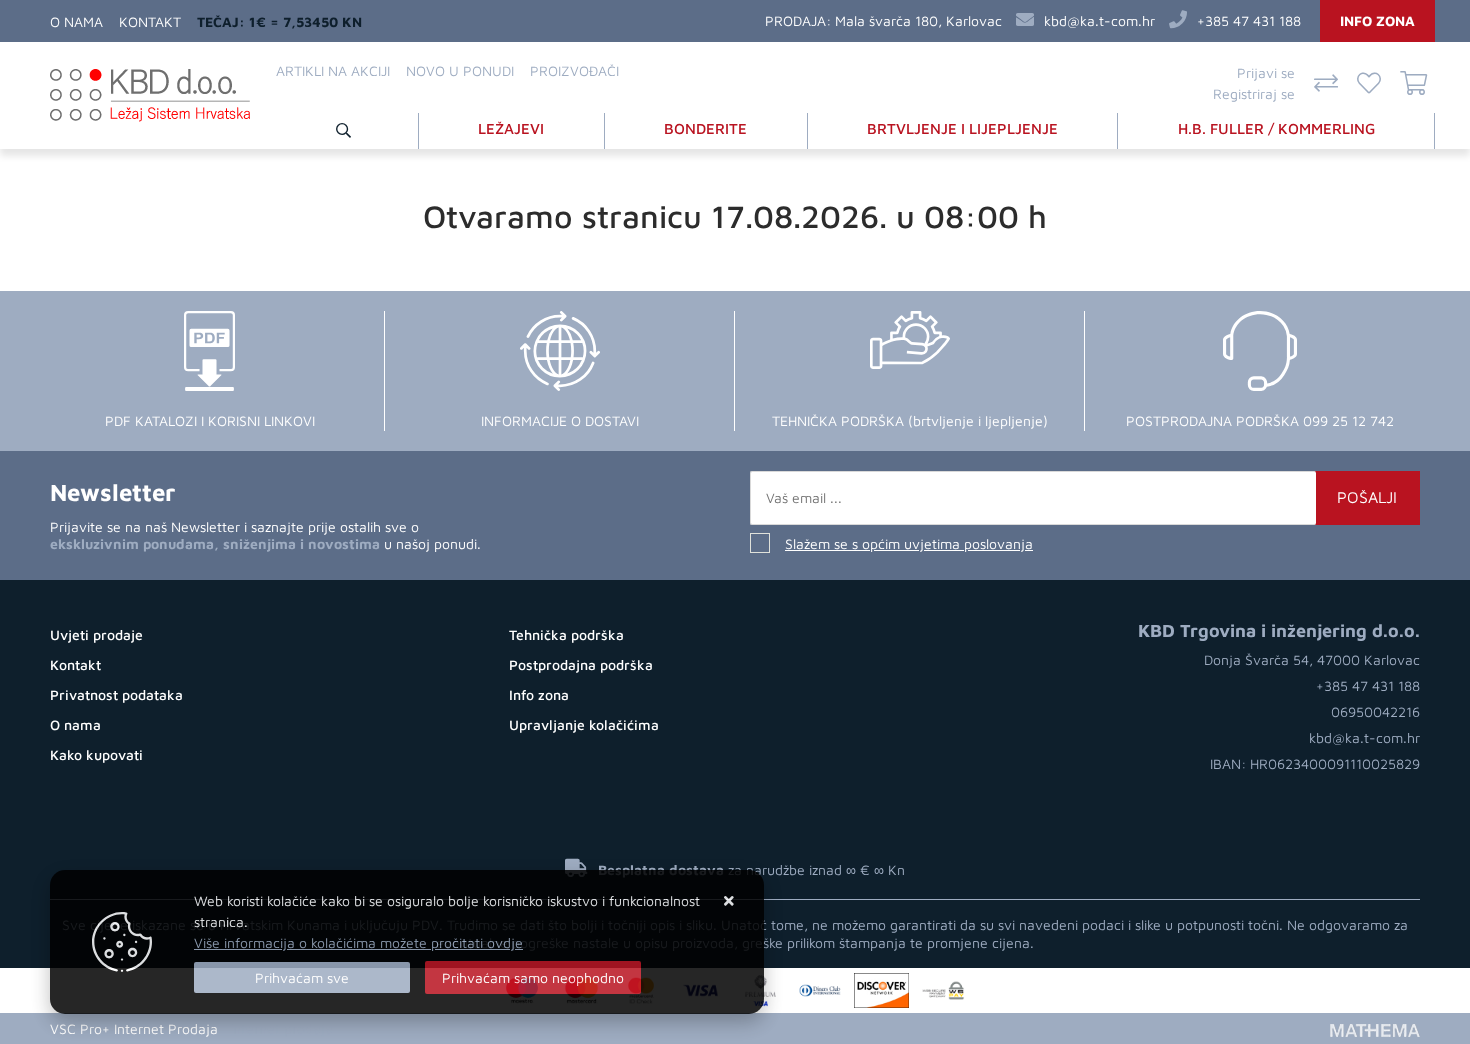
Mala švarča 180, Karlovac (918, 20)
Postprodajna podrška (581, 664)
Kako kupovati (96, 754)
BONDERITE (705, 128)
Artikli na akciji (333, 70)
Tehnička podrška (566, 634)
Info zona (1377, 20)
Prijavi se (1266, 72)
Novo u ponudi (460, 70)
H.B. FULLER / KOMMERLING (1276, 128)
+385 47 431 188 (1249, 20)
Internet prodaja (281, 1028)
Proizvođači (574, 70)
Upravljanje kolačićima (584, 724)
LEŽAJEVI (511, 128)
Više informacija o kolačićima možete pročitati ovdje (358, 942)
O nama (76, 21)
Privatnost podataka (116, 694)
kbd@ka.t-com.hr (1099, 20)
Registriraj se (1254, 93)
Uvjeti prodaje (96, 634)
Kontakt (150, 21)
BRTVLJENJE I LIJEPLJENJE (962, 128)
